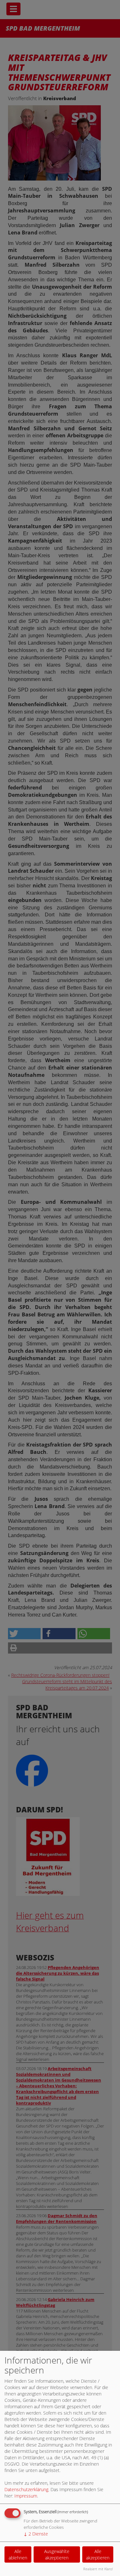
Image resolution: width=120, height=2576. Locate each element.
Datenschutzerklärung (26, 2489)
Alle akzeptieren (98, 2554)
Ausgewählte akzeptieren (57, 2554)
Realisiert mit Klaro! (98, 2569)
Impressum (26, 2496)
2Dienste (36, 2534)
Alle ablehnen (18, 2554)
